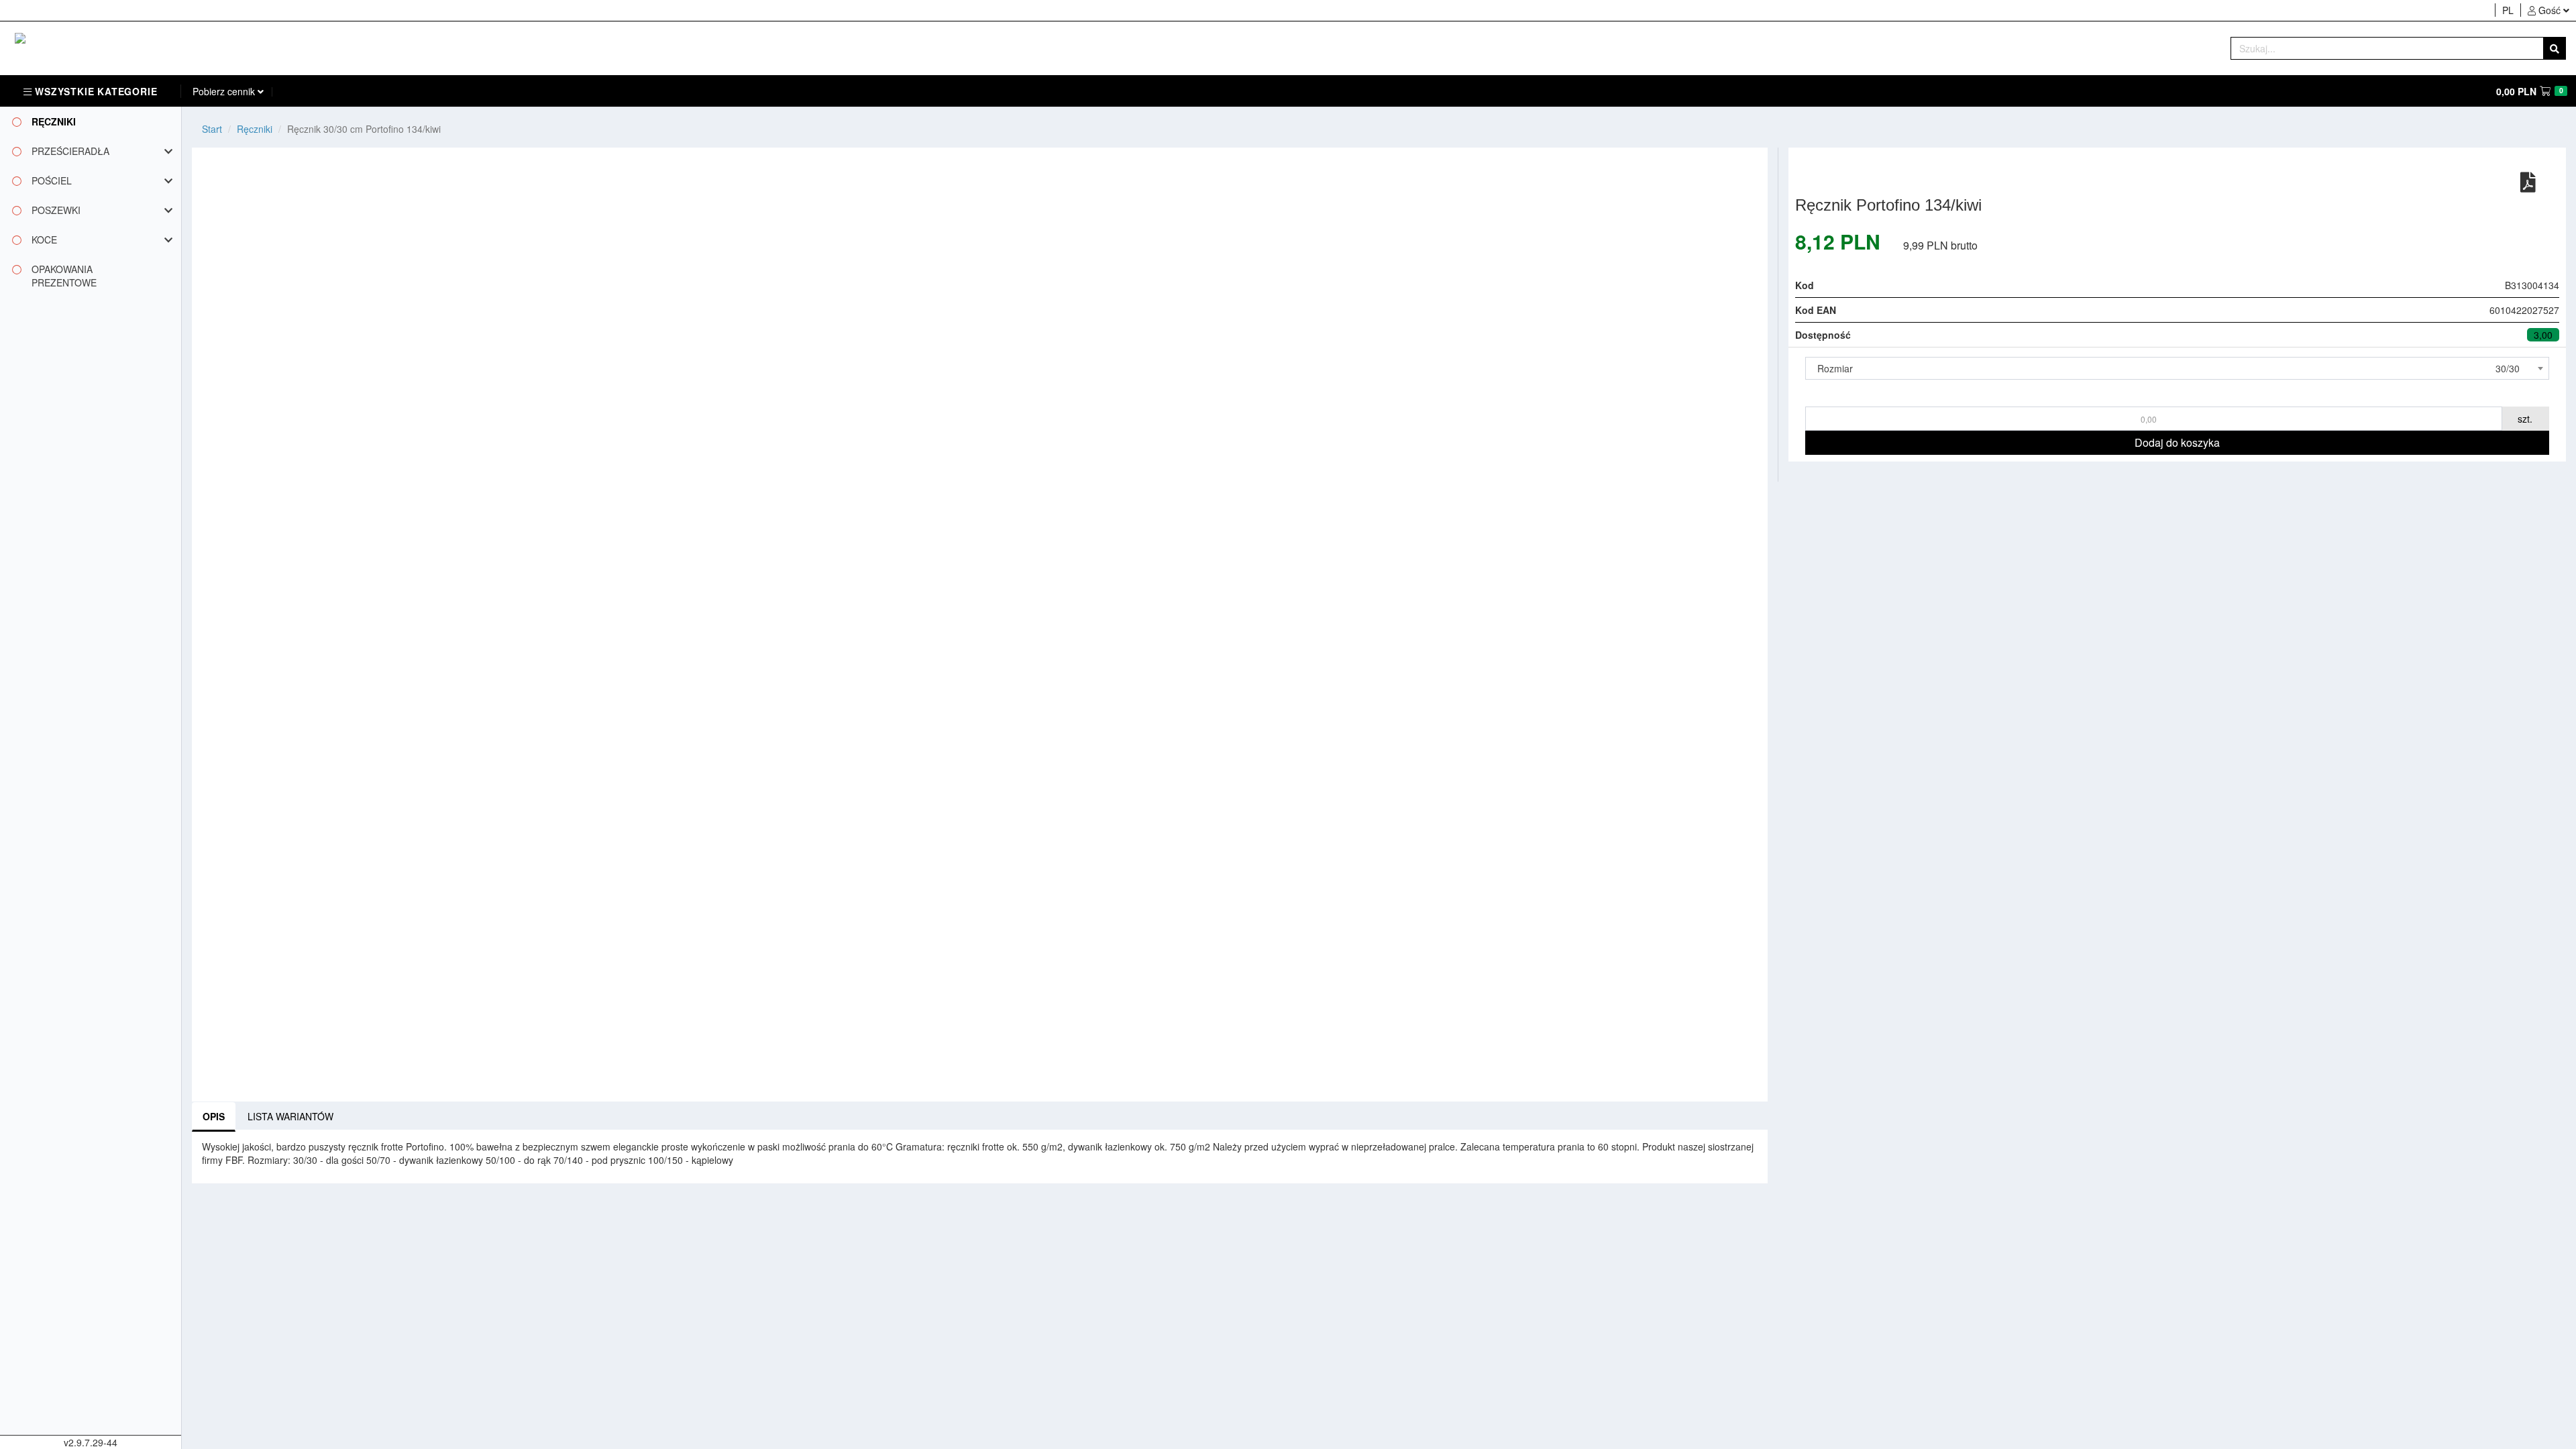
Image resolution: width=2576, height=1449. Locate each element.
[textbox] (2177, 368)
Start (212, 129)
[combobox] (2177, 368)
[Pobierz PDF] (2528, 181)
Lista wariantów (290, 1116)
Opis (214, 1116)
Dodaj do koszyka (2177, 442)
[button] (2548, 10)
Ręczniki (255, 129)
